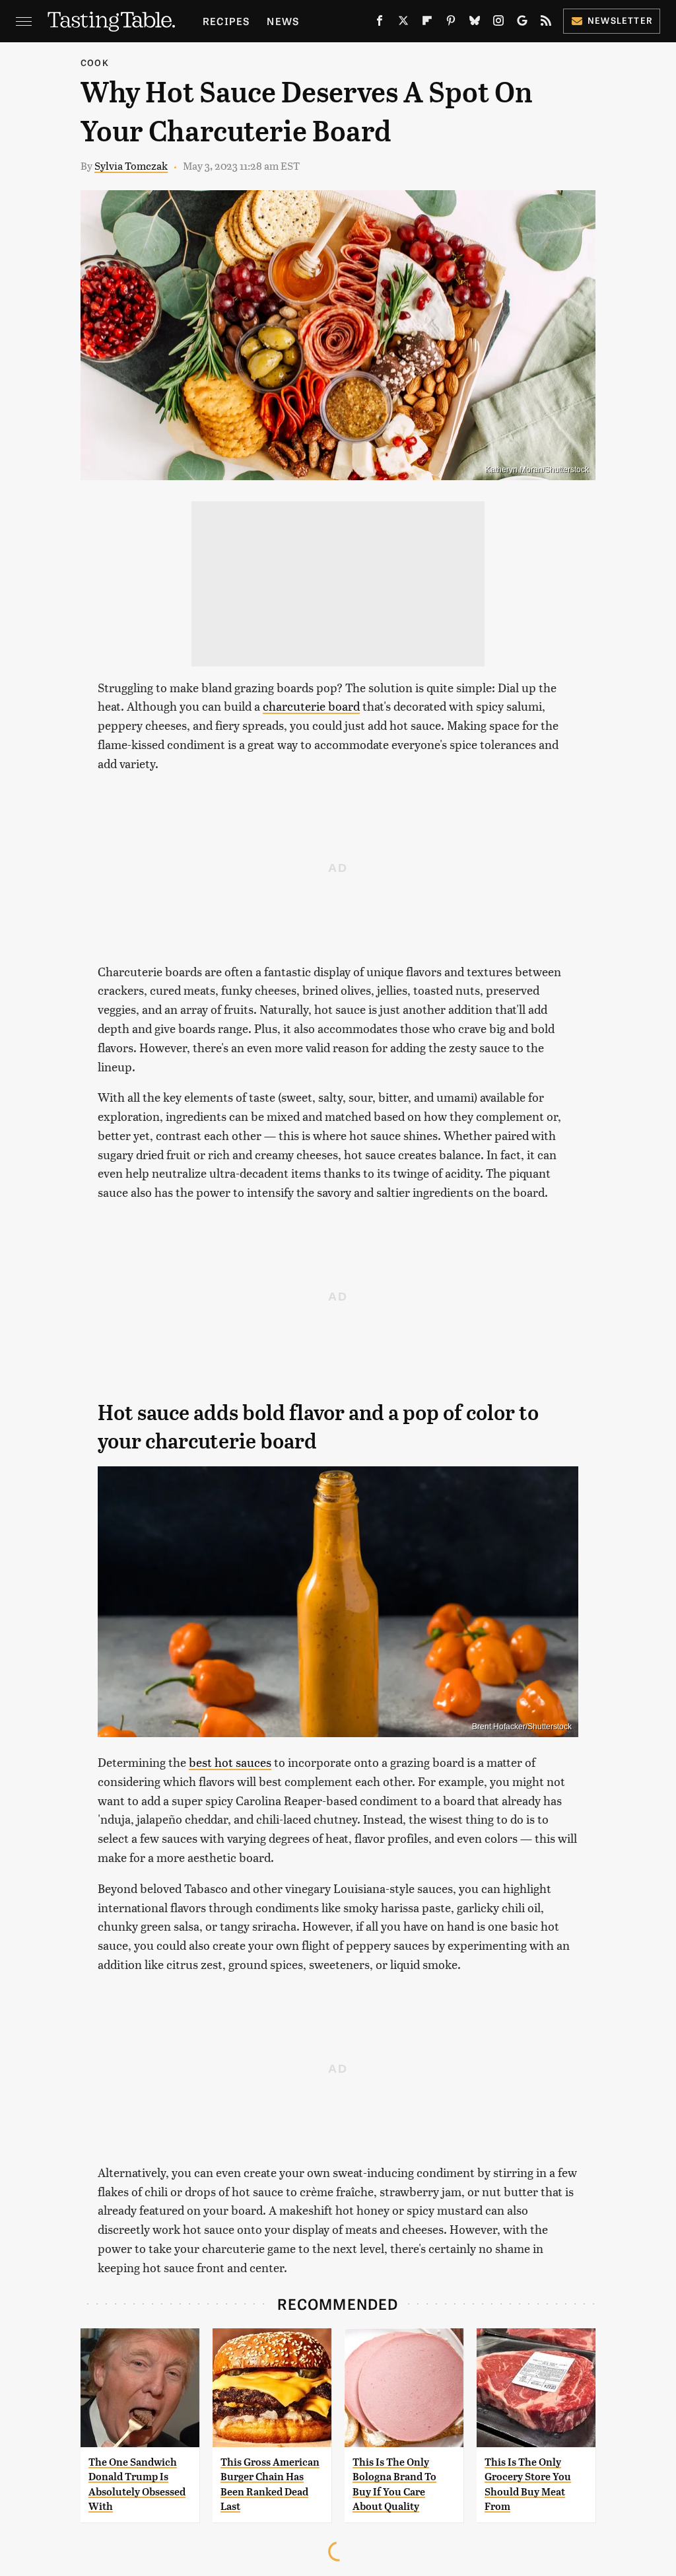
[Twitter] (403, 23)
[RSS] (546, 23)
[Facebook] (380, 23)
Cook (95, 62)
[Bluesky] (475, 23)
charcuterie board (311, 706)
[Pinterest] (451, 23)
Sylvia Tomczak (131, 165)
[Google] (522, 23)
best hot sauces (230, 1762)
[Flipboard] (427, 23)
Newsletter (620, 20)
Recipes (226, 21)
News (283, 21)
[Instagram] (498, 23)
